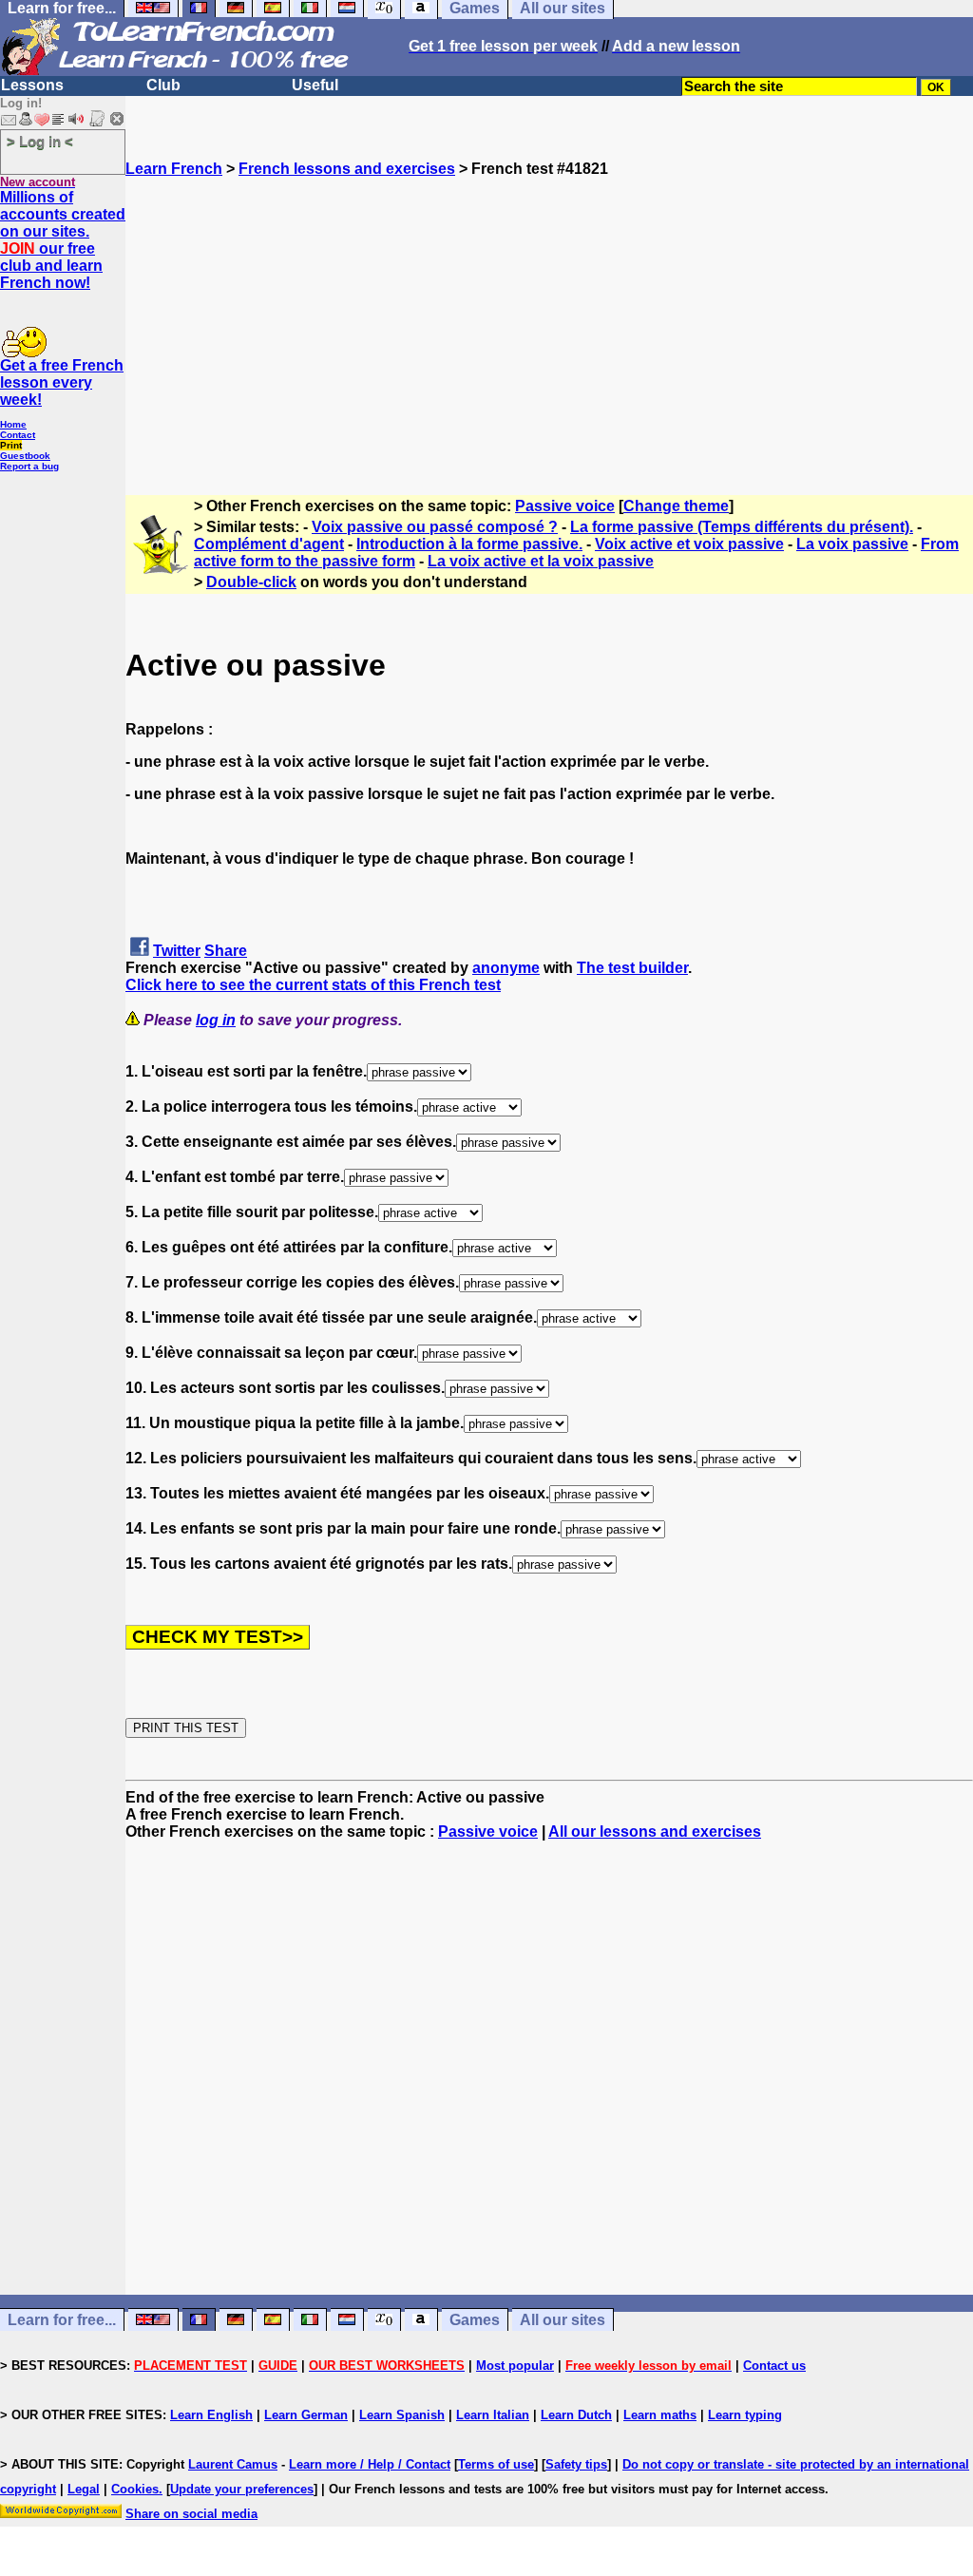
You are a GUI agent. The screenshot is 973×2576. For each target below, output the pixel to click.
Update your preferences (242, 2489)
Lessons (32, 85)
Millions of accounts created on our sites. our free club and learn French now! (63, 240)
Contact (18, 435)
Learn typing (745, 2415)
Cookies (135, 2489)
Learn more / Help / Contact (370, 2464)
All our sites (563, 2320)
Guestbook (25, 456)
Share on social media (191, 2514)
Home (13, 424)
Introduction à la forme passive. (469, 544)
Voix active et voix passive (689, 544)
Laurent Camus (233, 2464)
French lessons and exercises (347, 169)
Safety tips (576, 2464)
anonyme (506, 968)
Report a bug (29, 466)
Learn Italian (493, 2415)
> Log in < (40, 141)
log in (216, 1020)
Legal (84, 2489)
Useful (315, 85)
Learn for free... (62, 2320)
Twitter (177, 951)
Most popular (515, 2366)
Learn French (174, 169)
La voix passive (852, 544)
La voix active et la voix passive (541, 561)
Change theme (676, 506)
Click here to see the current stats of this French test (313, 985)
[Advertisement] (549, 311)
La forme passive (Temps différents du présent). (742, 527)
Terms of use (496, 2464)
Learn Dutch (576, 2415)
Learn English (211, 2415)
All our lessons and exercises (655, 1832)
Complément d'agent (269, 544)
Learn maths (660, 2415)
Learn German (306, 2415)
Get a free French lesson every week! (62, 382)
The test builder (632, 968)
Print (11, 445)
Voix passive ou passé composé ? (435, 527)
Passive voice (565, 506)
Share (226, 951)
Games (475, 2320)
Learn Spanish (402, 2415)
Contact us (774, 2366)
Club (163, 85)
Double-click (251, 582)
